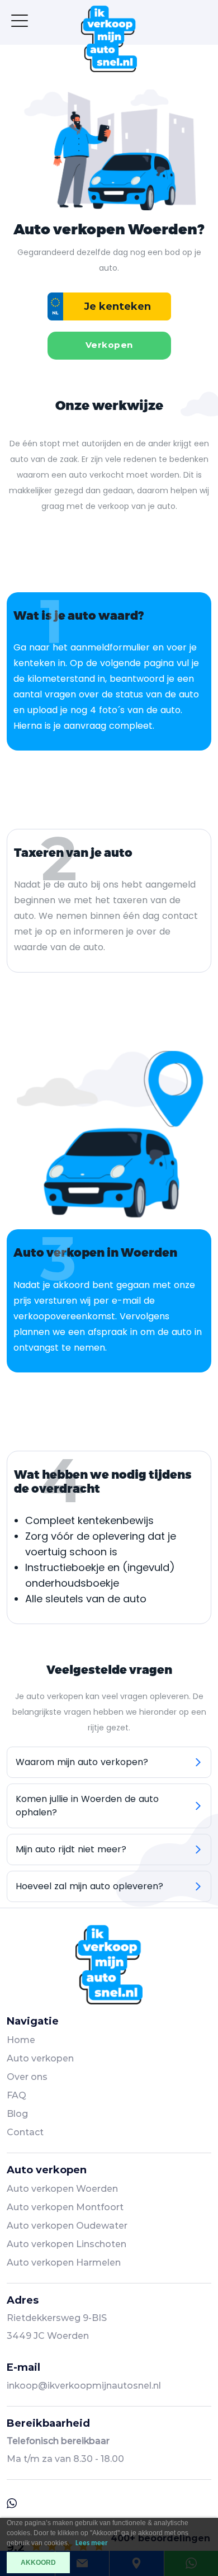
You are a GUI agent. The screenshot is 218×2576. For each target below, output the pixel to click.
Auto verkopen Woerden (62, 2189)
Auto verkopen (40, 2058)
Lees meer (92, 2543)
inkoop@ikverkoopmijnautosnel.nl (84, 2386)
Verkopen (109, 345)
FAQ (16, 2095)
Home (21, 2040)
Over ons (27, 2077)
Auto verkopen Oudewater (67, 2226)
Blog (17, 2114)
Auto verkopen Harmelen (64, 2263)
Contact (25, 2132)
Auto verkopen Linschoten (67, 2244)
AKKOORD (38, 2563)
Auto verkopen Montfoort (65, 2207)
